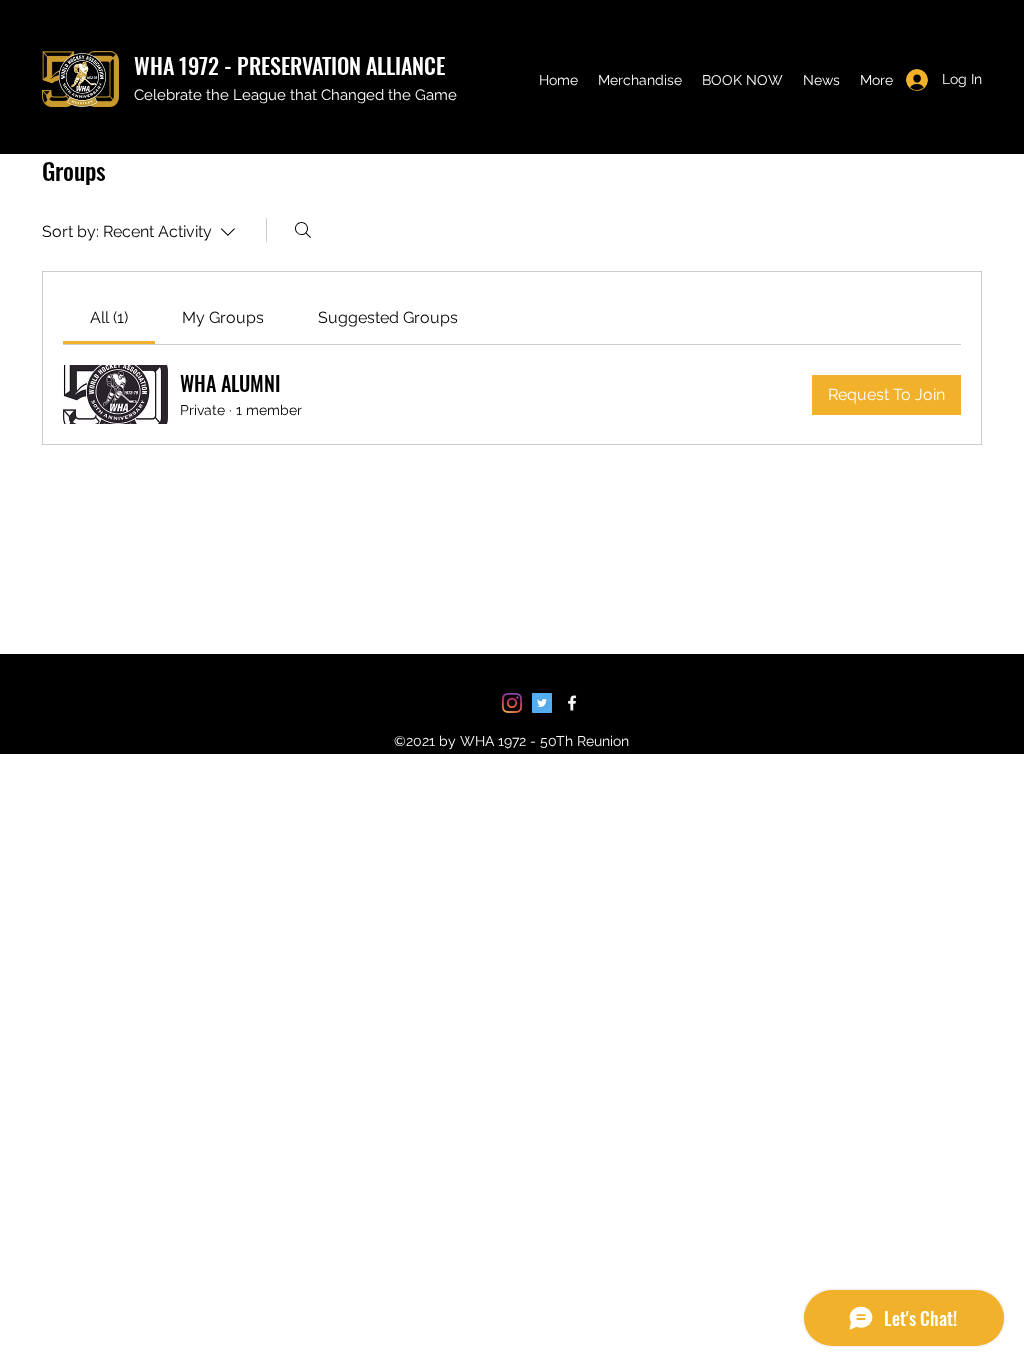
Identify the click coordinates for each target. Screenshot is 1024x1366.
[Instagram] (512, 703)
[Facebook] (572, 703)
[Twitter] (542, 703)
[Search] (303, 230)
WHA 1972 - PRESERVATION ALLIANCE (289, 65)
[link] (109, 317)
